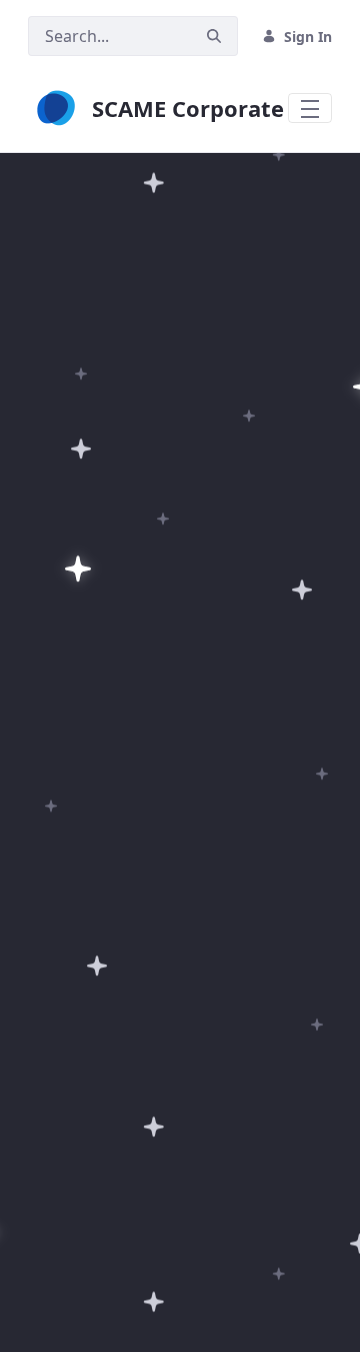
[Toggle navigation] (310, 108)
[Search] (214, 36)
